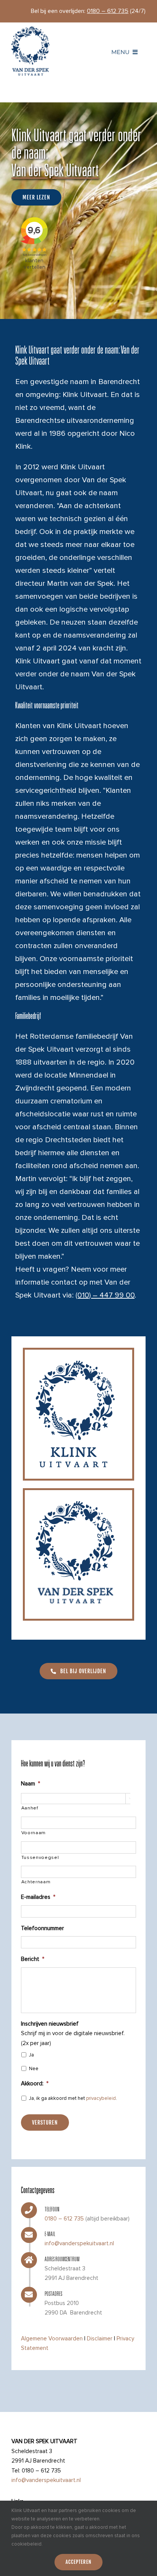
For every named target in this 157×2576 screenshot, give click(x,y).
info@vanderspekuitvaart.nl (79, 2243)
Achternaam (36, 1882)
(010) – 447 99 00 (105, 1295)
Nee (34, 2069)
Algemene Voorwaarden (52, 2338)
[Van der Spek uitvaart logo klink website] (30, 29)
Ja (31, 2055)
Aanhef (30, 1808)
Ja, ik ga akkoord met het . (73, 2098)
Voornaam (34, 1833)
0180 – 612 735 (64, 2219)
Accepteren (78, 2562)
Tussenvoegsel (40, 1858)
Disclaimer (100, 2338)
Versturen (45, 2122)
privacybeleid (101, 2098)
